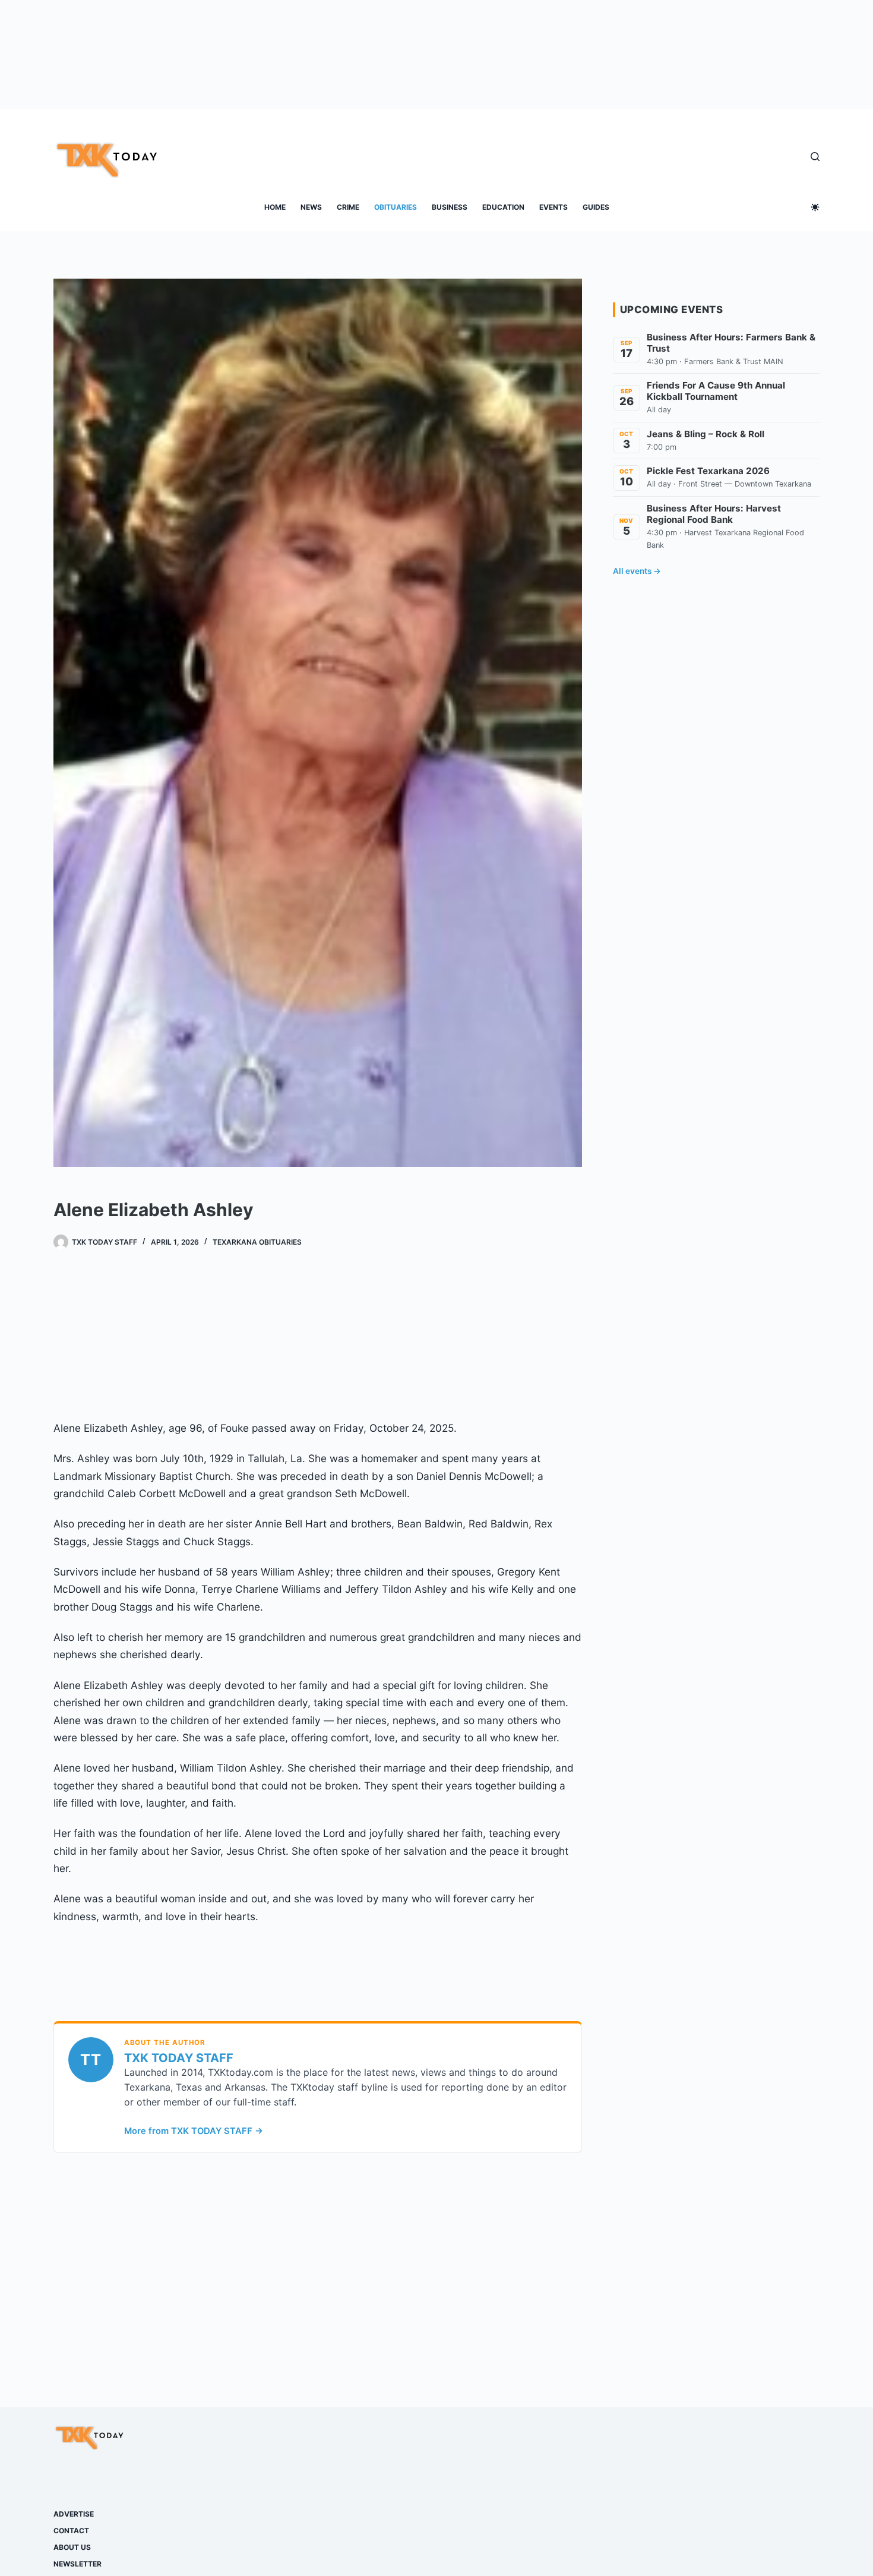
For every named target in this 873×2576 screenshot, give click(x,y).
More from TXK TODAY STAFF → (194, 2131)
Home (275, 207)
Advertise (74, 2514)
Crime (348, 207)
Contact (71, 2531)
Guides (596, 207)
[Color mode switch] (815, 207)
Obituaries (396, 207)
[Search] (815, 157)
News (311, 207)
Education (503, 207)
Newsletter (78, 2564)
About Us (72, 2547)
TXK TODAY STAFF (179, 2058)
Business (450, 207)
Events (553, 207)
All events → (637, 571)
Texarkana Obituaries (257, 1242)
